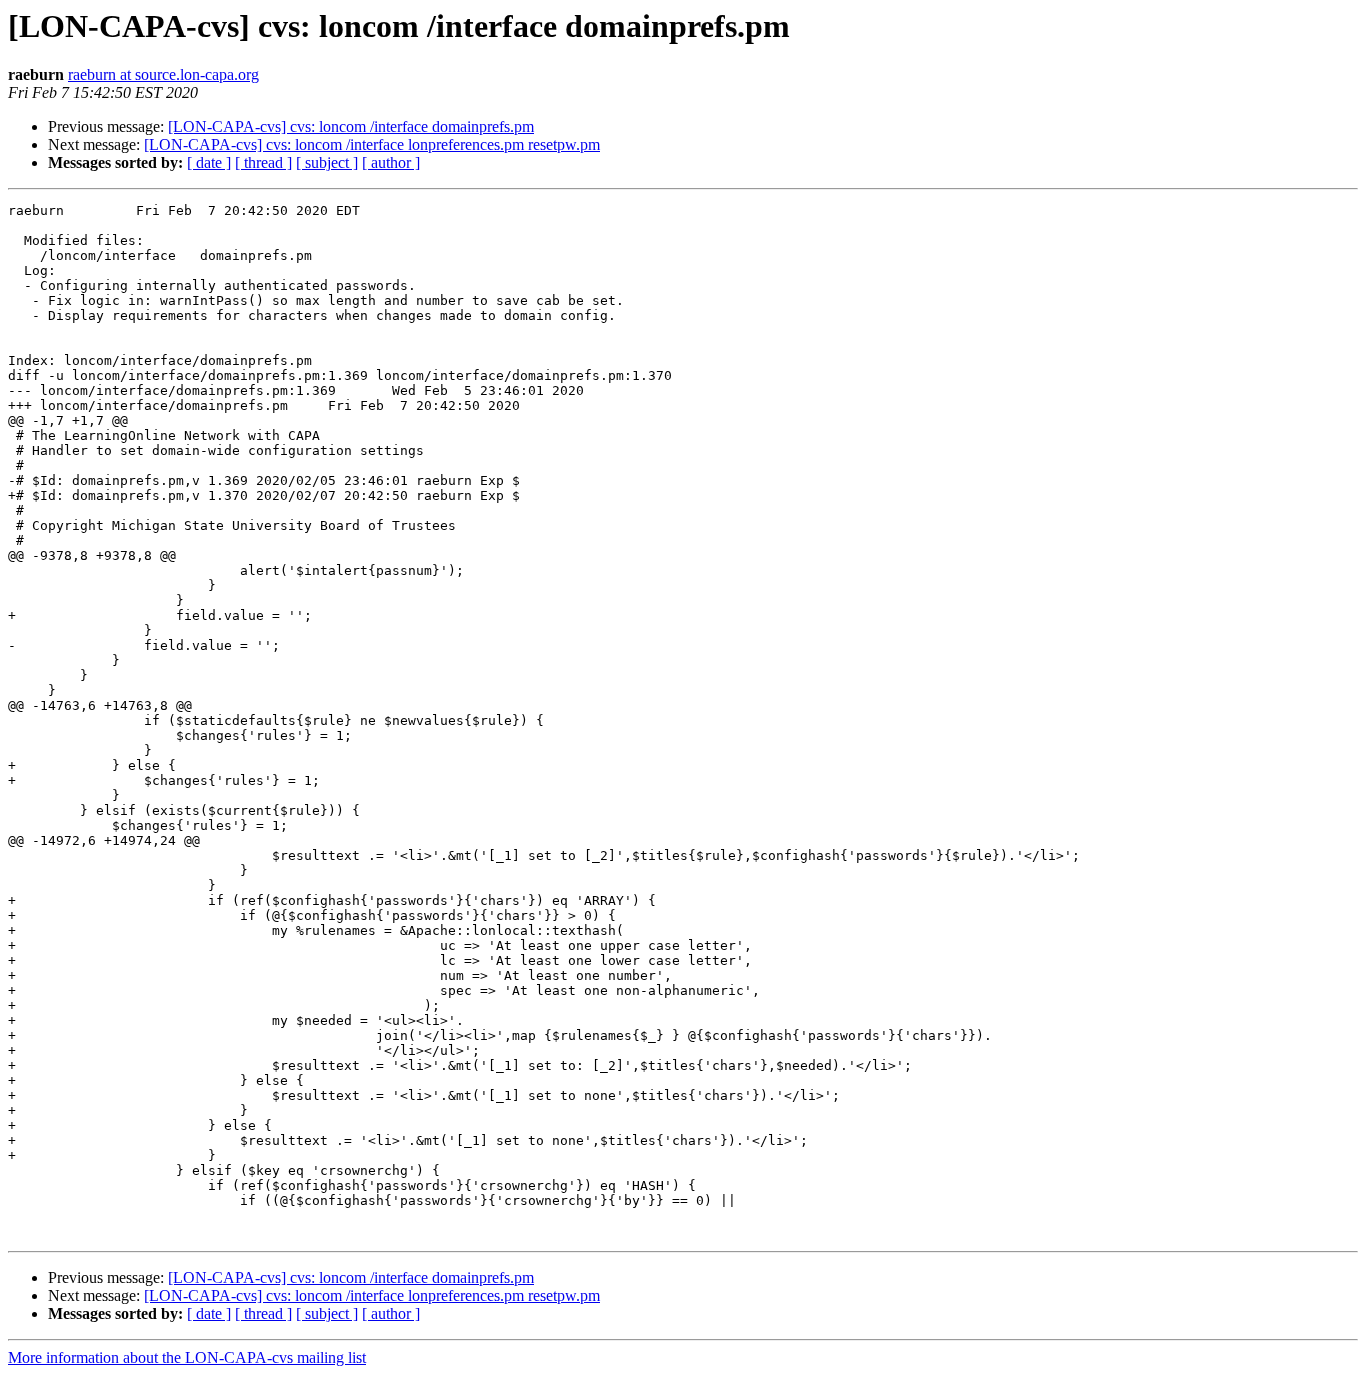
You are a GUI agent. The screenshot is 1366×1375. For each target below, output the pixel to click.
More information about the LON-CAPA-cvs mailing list (187, 1357)
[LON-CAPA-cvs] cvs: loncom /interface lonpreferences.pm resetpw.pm (372, 144)
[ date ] (209, 162)
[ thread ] (263, 162)
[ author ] (391, 162)
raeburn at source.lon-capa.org (163, 74)
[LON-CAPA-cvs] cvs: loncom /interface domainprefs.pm (351, 126)
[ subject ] (327, 162)
